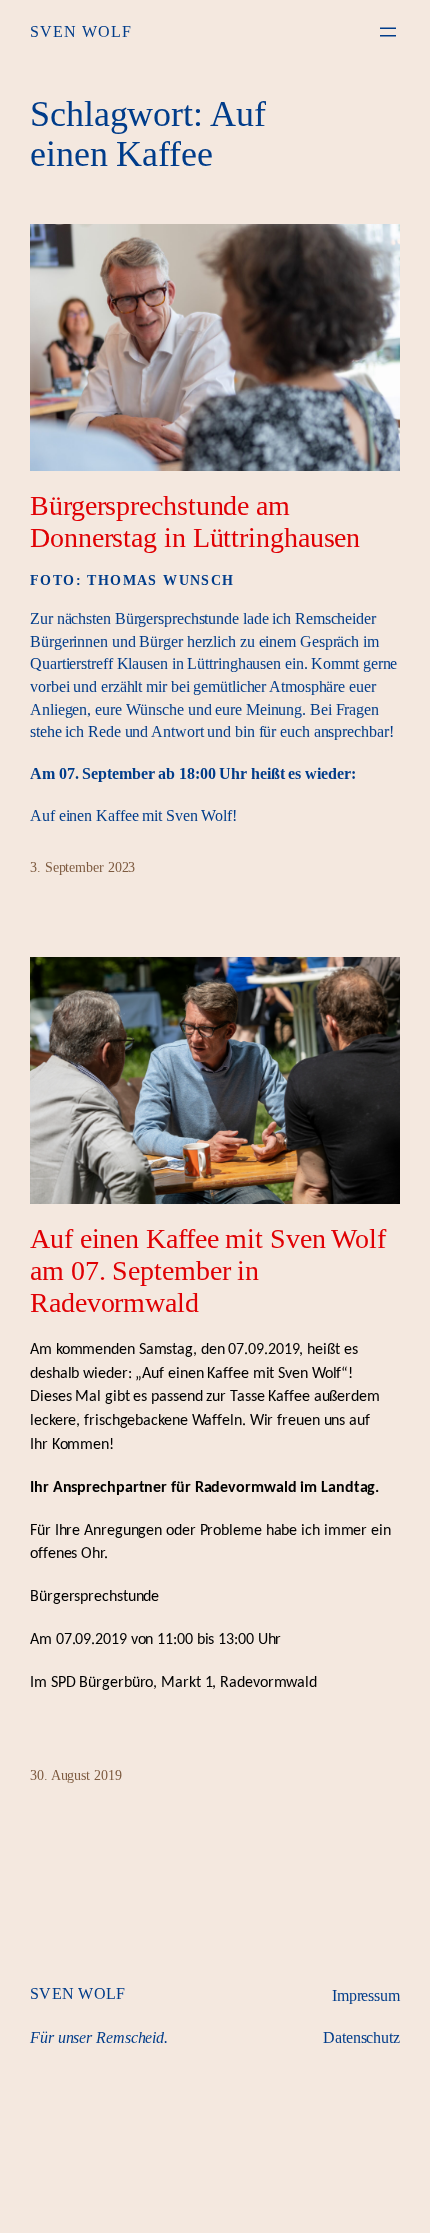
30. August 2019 (76, 1775)
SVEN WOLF (81, 32)
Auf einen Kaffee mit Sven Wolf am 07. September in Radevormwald (208, 1270)
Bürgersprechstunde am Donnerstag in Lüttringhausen (195, 521)
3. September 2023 (82, 867)
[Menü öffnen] (388, 32)
